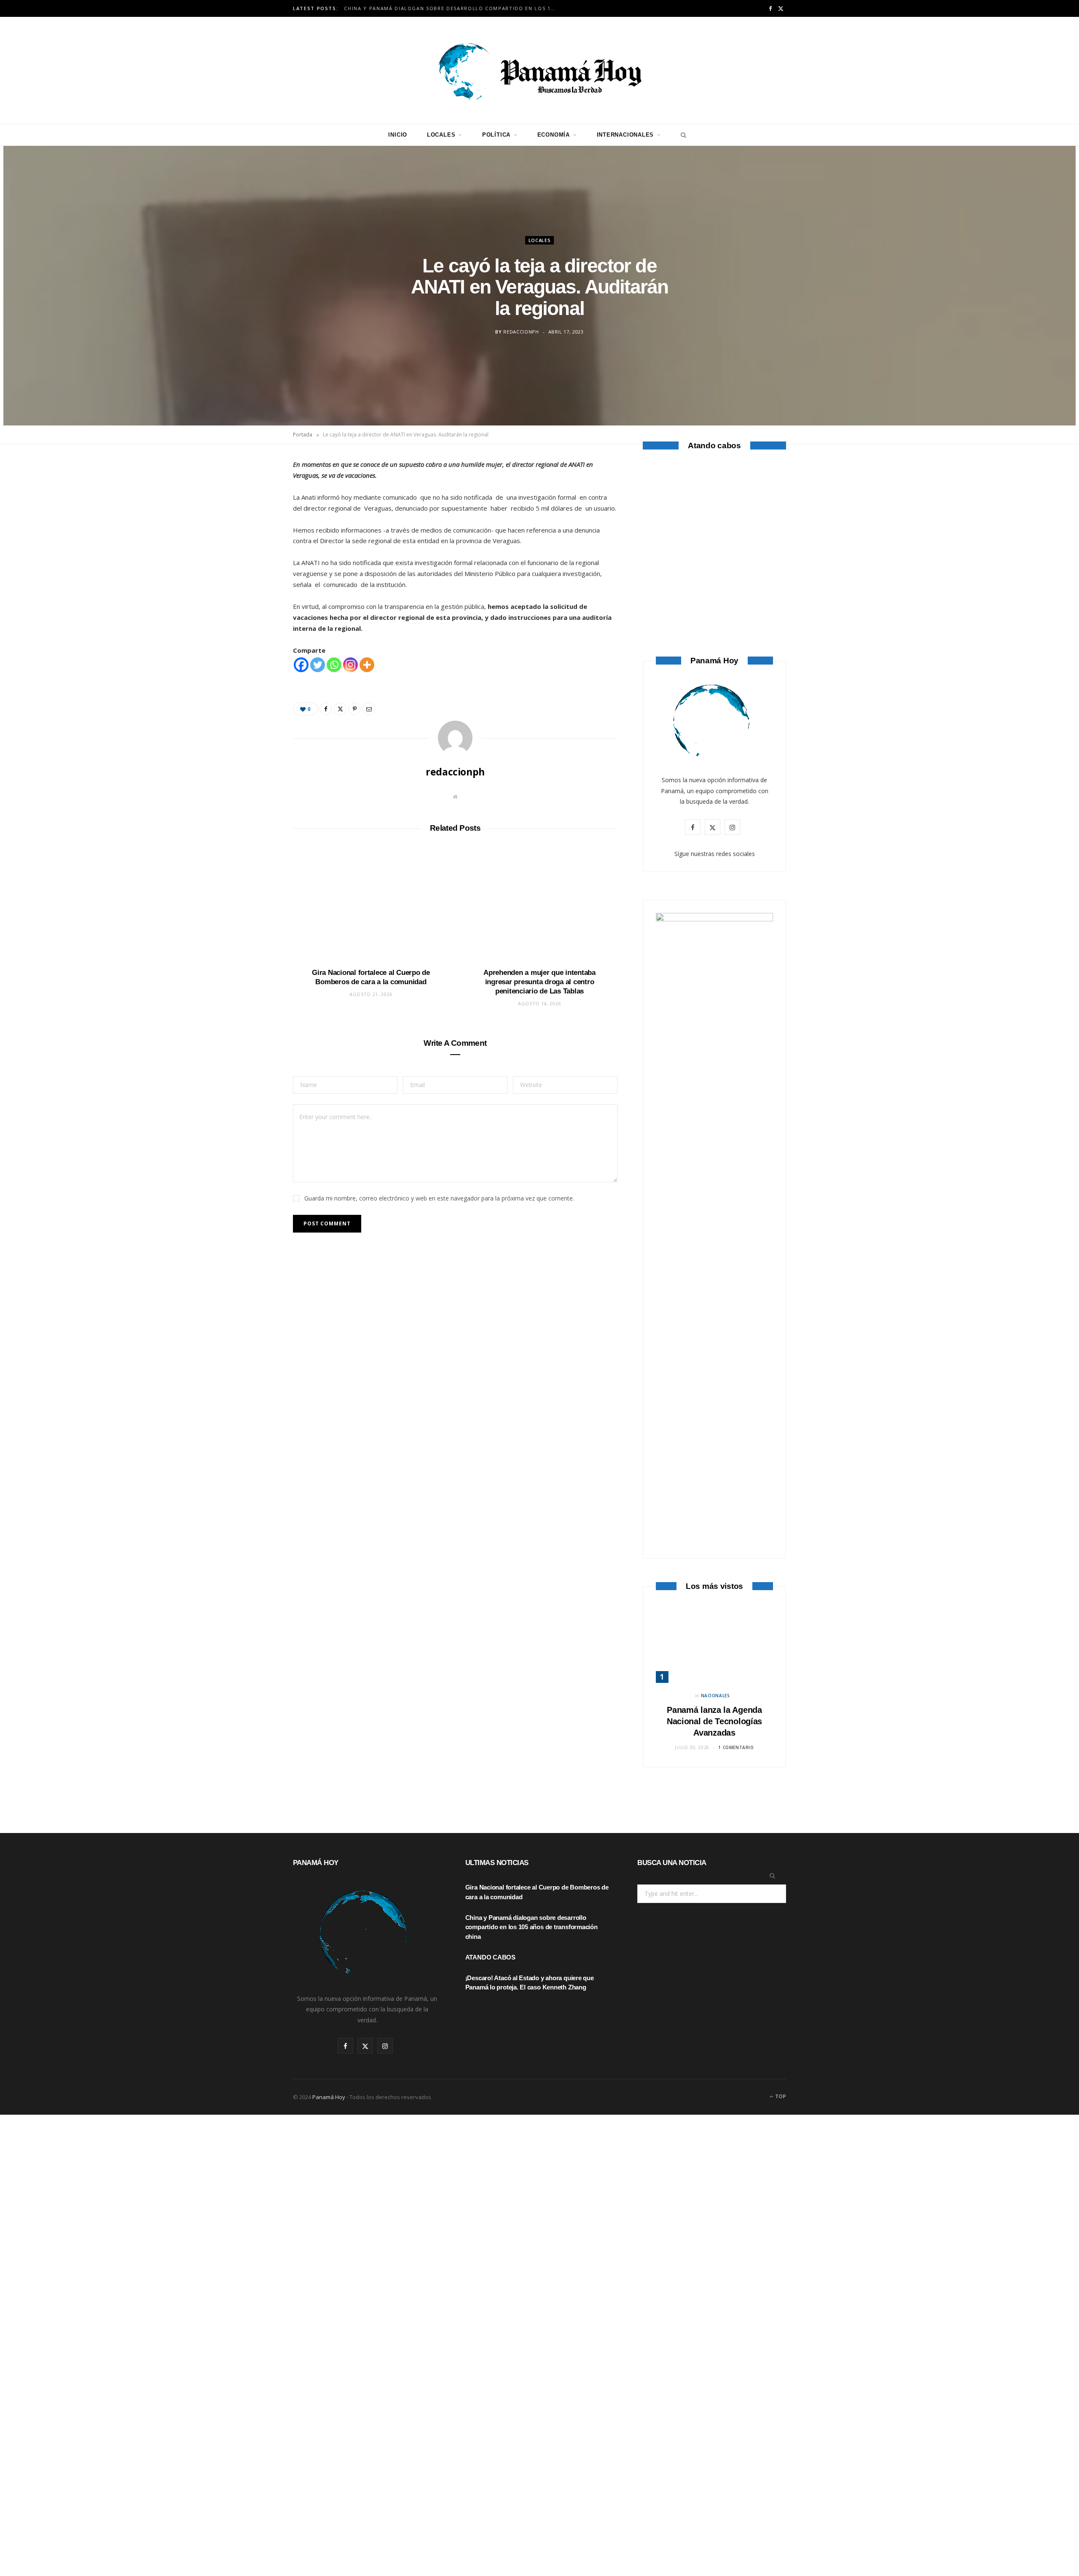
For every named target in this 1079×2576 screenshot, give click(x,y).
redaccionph (521, 332)
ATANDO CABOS (715, 588)
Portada (303, 435)
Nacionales (715, 1696)
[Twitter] (253, 514)
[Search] (681, 135)
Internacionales (625, 135)
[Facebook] (253, 493)
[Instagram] (350, 665)
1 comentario (736, 1747)
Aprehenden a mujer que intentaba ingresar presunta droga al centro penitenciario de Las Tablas (539, 982)
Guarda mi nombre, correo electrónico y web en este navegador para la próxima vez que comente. (439, 1198)
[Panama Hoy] (539, 70)
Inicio (398, 135)
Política (496, 135)
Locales (441, 135)
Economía (554, 135)
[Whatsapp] (334, 665)
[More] (367, 665)
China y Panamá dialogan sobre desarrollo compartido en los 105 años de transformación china (451, 8)
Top (780, 2096)
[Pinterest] (253, 536)
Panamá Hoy (329, 2097)
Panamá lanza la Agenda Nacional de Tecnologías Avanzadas (714, 1721)
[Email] (253, 557)
